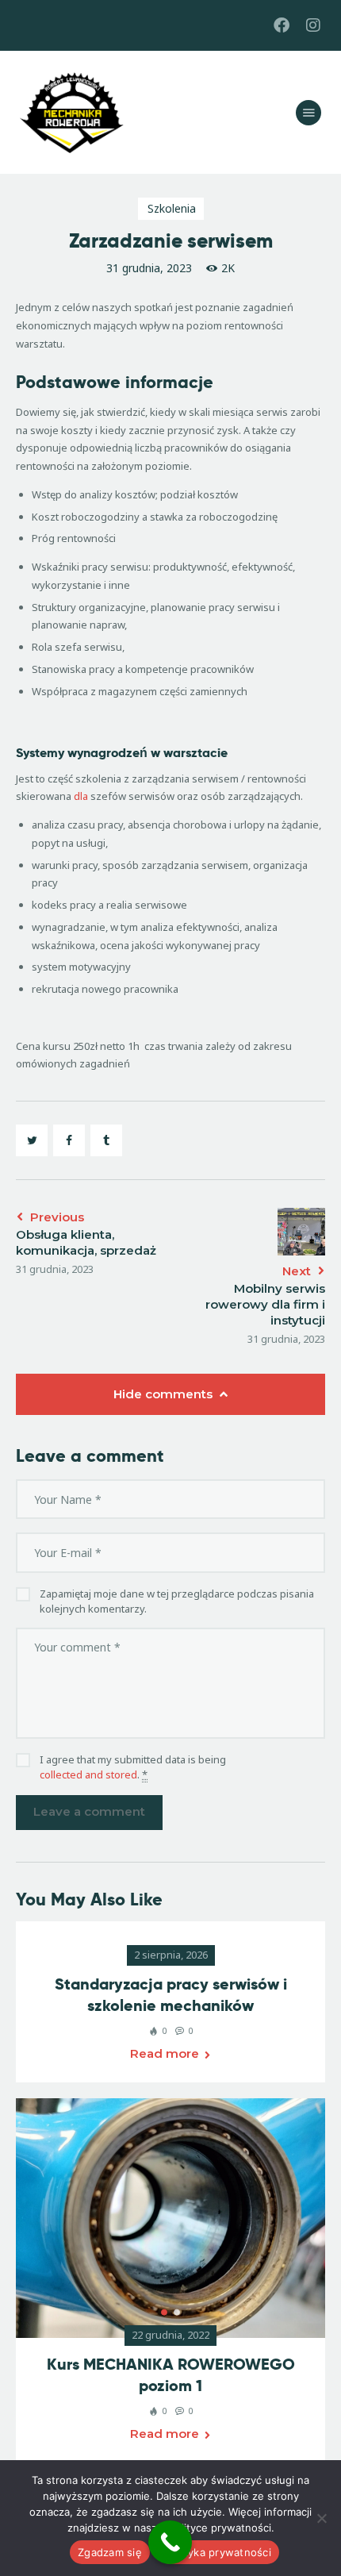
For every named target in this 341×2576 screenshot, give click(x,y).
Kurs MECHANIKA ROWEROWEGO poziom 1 (171, 2375)
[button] (164, 2313)
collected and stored (88, 1774)
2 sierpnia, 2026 (171, 1955)
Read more (165, 2053)
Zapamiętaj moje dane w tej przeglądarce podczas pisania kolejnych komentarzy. (177, 1601)
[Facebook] (282, 25)
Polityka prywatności (218, 2552)
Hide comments (165, 1394)
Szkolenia (172, 208)
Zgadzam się (110, 2552)
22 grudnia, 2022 (170, 2335)
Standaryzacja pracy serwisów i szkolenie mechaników (171, 1995)
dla (81, 796)
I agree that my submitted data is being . (133, 1767)
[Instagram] (313, 25)
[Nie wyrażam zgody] (321, 2518)
